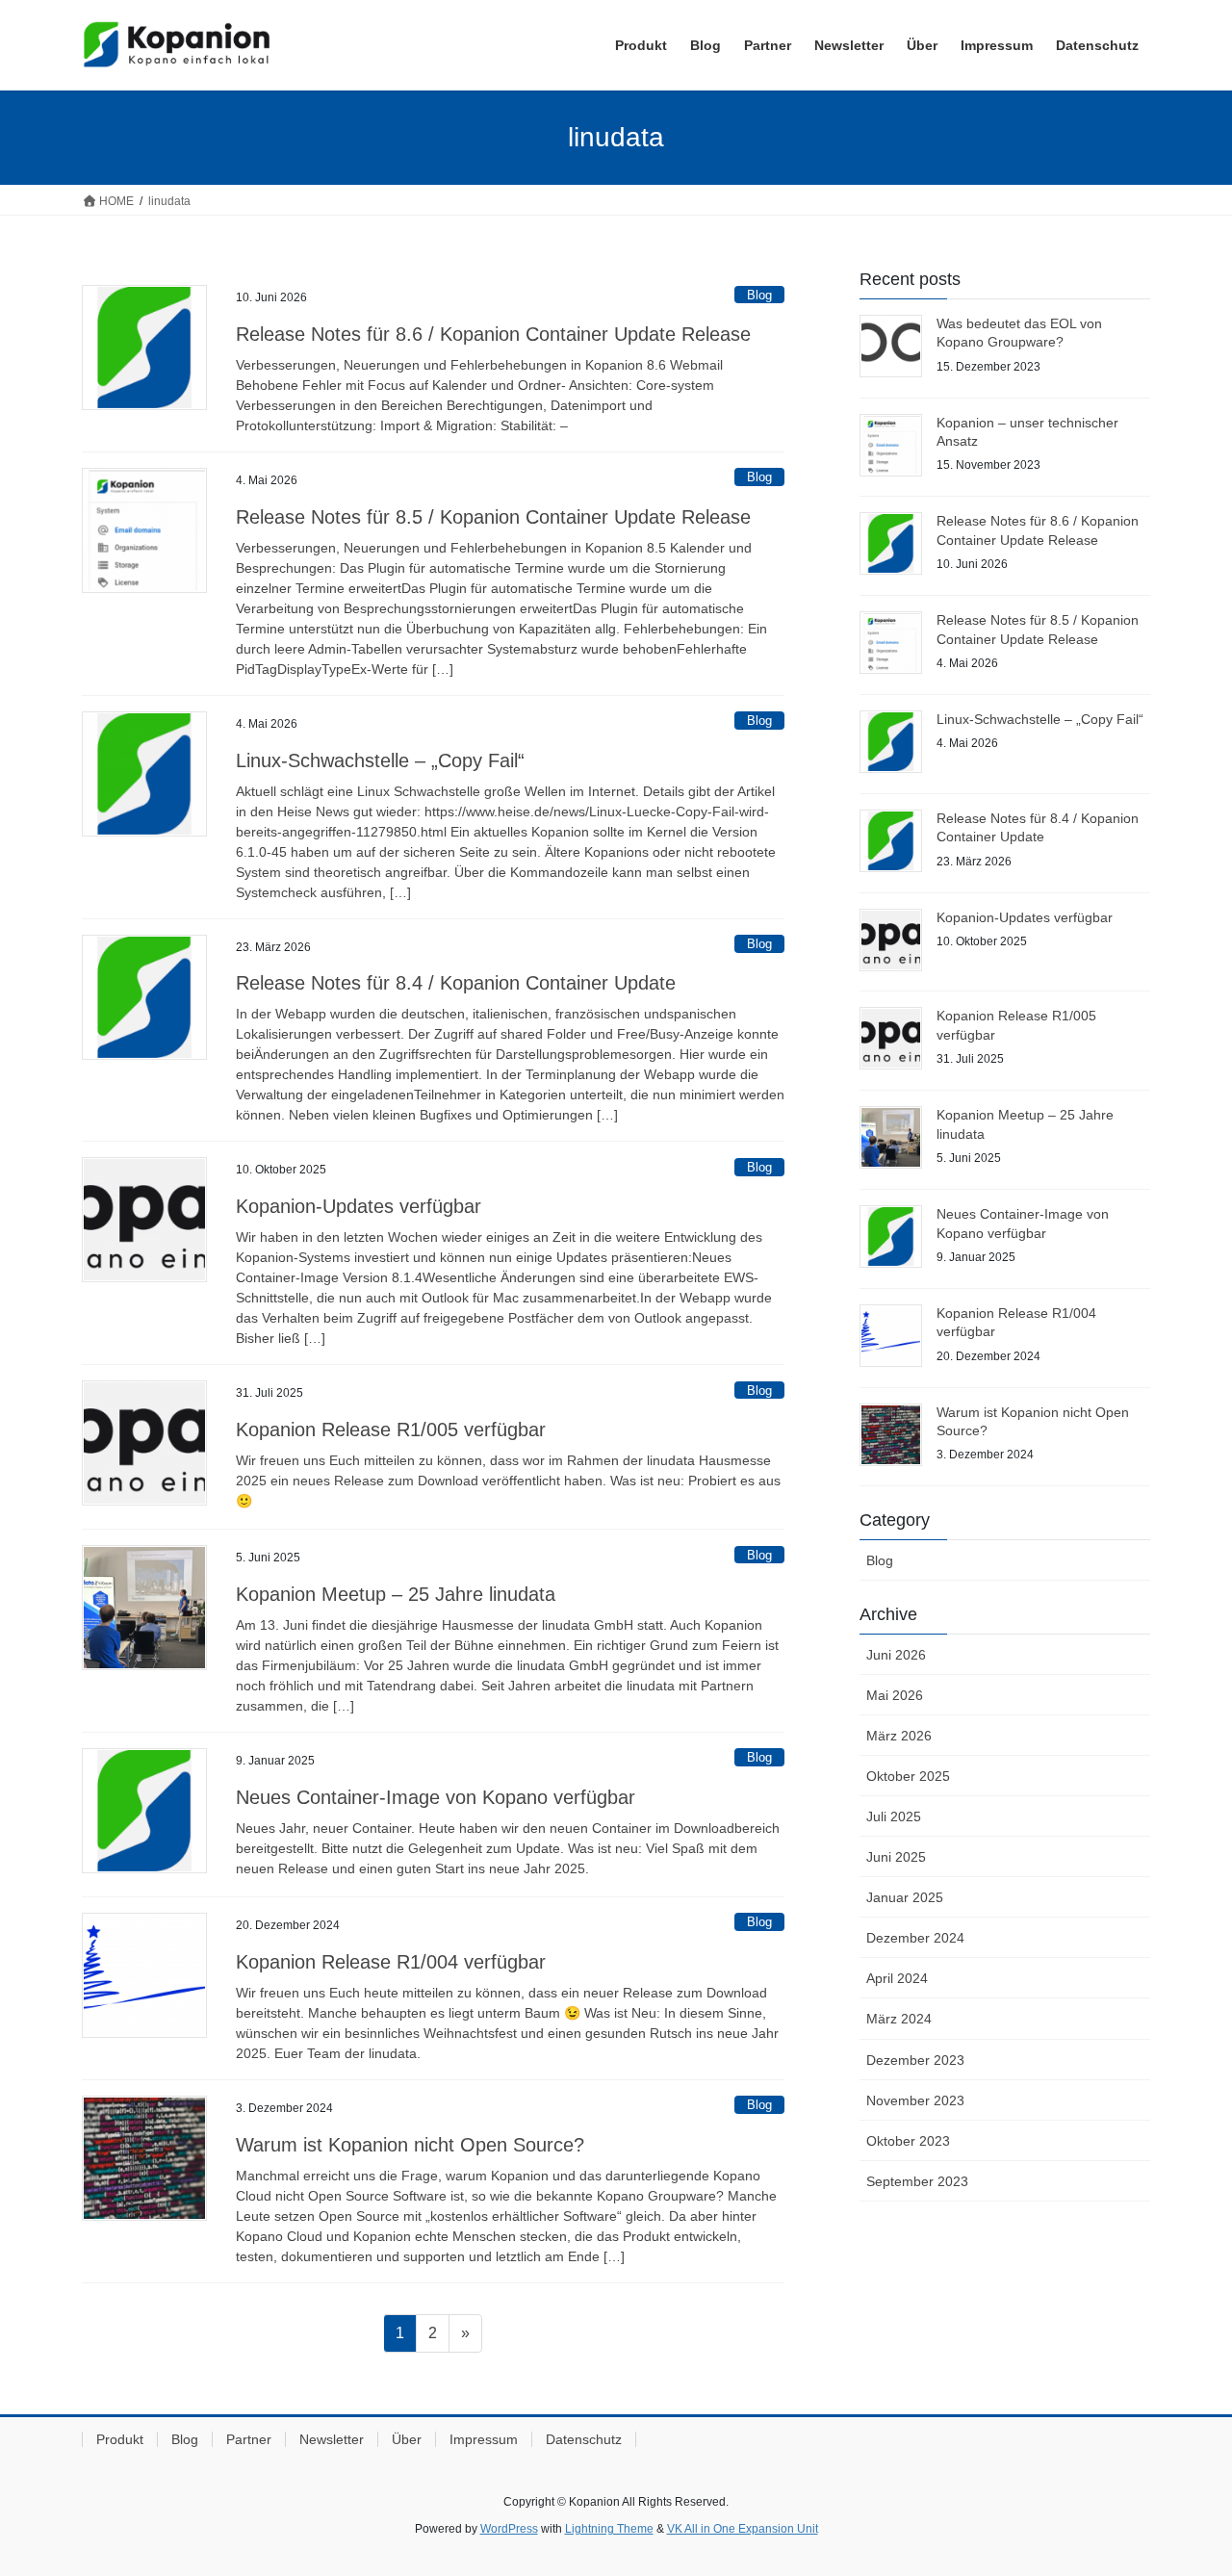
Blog (759, 295)
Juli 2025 (894, 1816)
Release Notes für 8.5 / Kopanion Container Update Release (493, 517)
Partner (249, 2439)
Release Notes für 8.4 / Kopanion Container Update (456, 983)
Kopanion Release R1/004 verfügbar (391, 1962)
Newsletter (332, 2439)
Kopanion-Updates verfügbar (359, 1206)
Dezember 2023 (915, 2060)
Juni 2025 (896, 1857)
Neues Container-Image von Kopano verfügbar (436, 1797)
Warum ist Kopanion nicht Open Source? (410, 2145)
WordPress (509, 2529)
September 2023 (917, 2181)
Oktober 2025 (908, 1776)
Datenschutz (584, 2439)
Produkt (120, 2439)
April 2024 (897, 1978)
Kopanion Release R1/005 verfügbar (391, 1430)
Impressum (484, 2439)
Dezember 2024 (915, 1938)
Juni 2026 (896, 1655)
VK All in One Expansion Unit (743, 2529)
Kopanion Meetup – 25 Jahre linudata (396, 1594)
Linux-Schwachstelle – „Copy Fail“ (380, 760)
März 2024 (899, 2019)
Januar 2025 (905, 1897)
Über (407, 2439)
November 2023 (915, 2100)
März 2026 (899, 1736)
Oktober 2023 (908, 2141)
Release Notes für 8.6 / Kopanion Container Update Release (493, 334)
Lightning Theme (609, 2529)
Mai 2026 (895, 1695)
